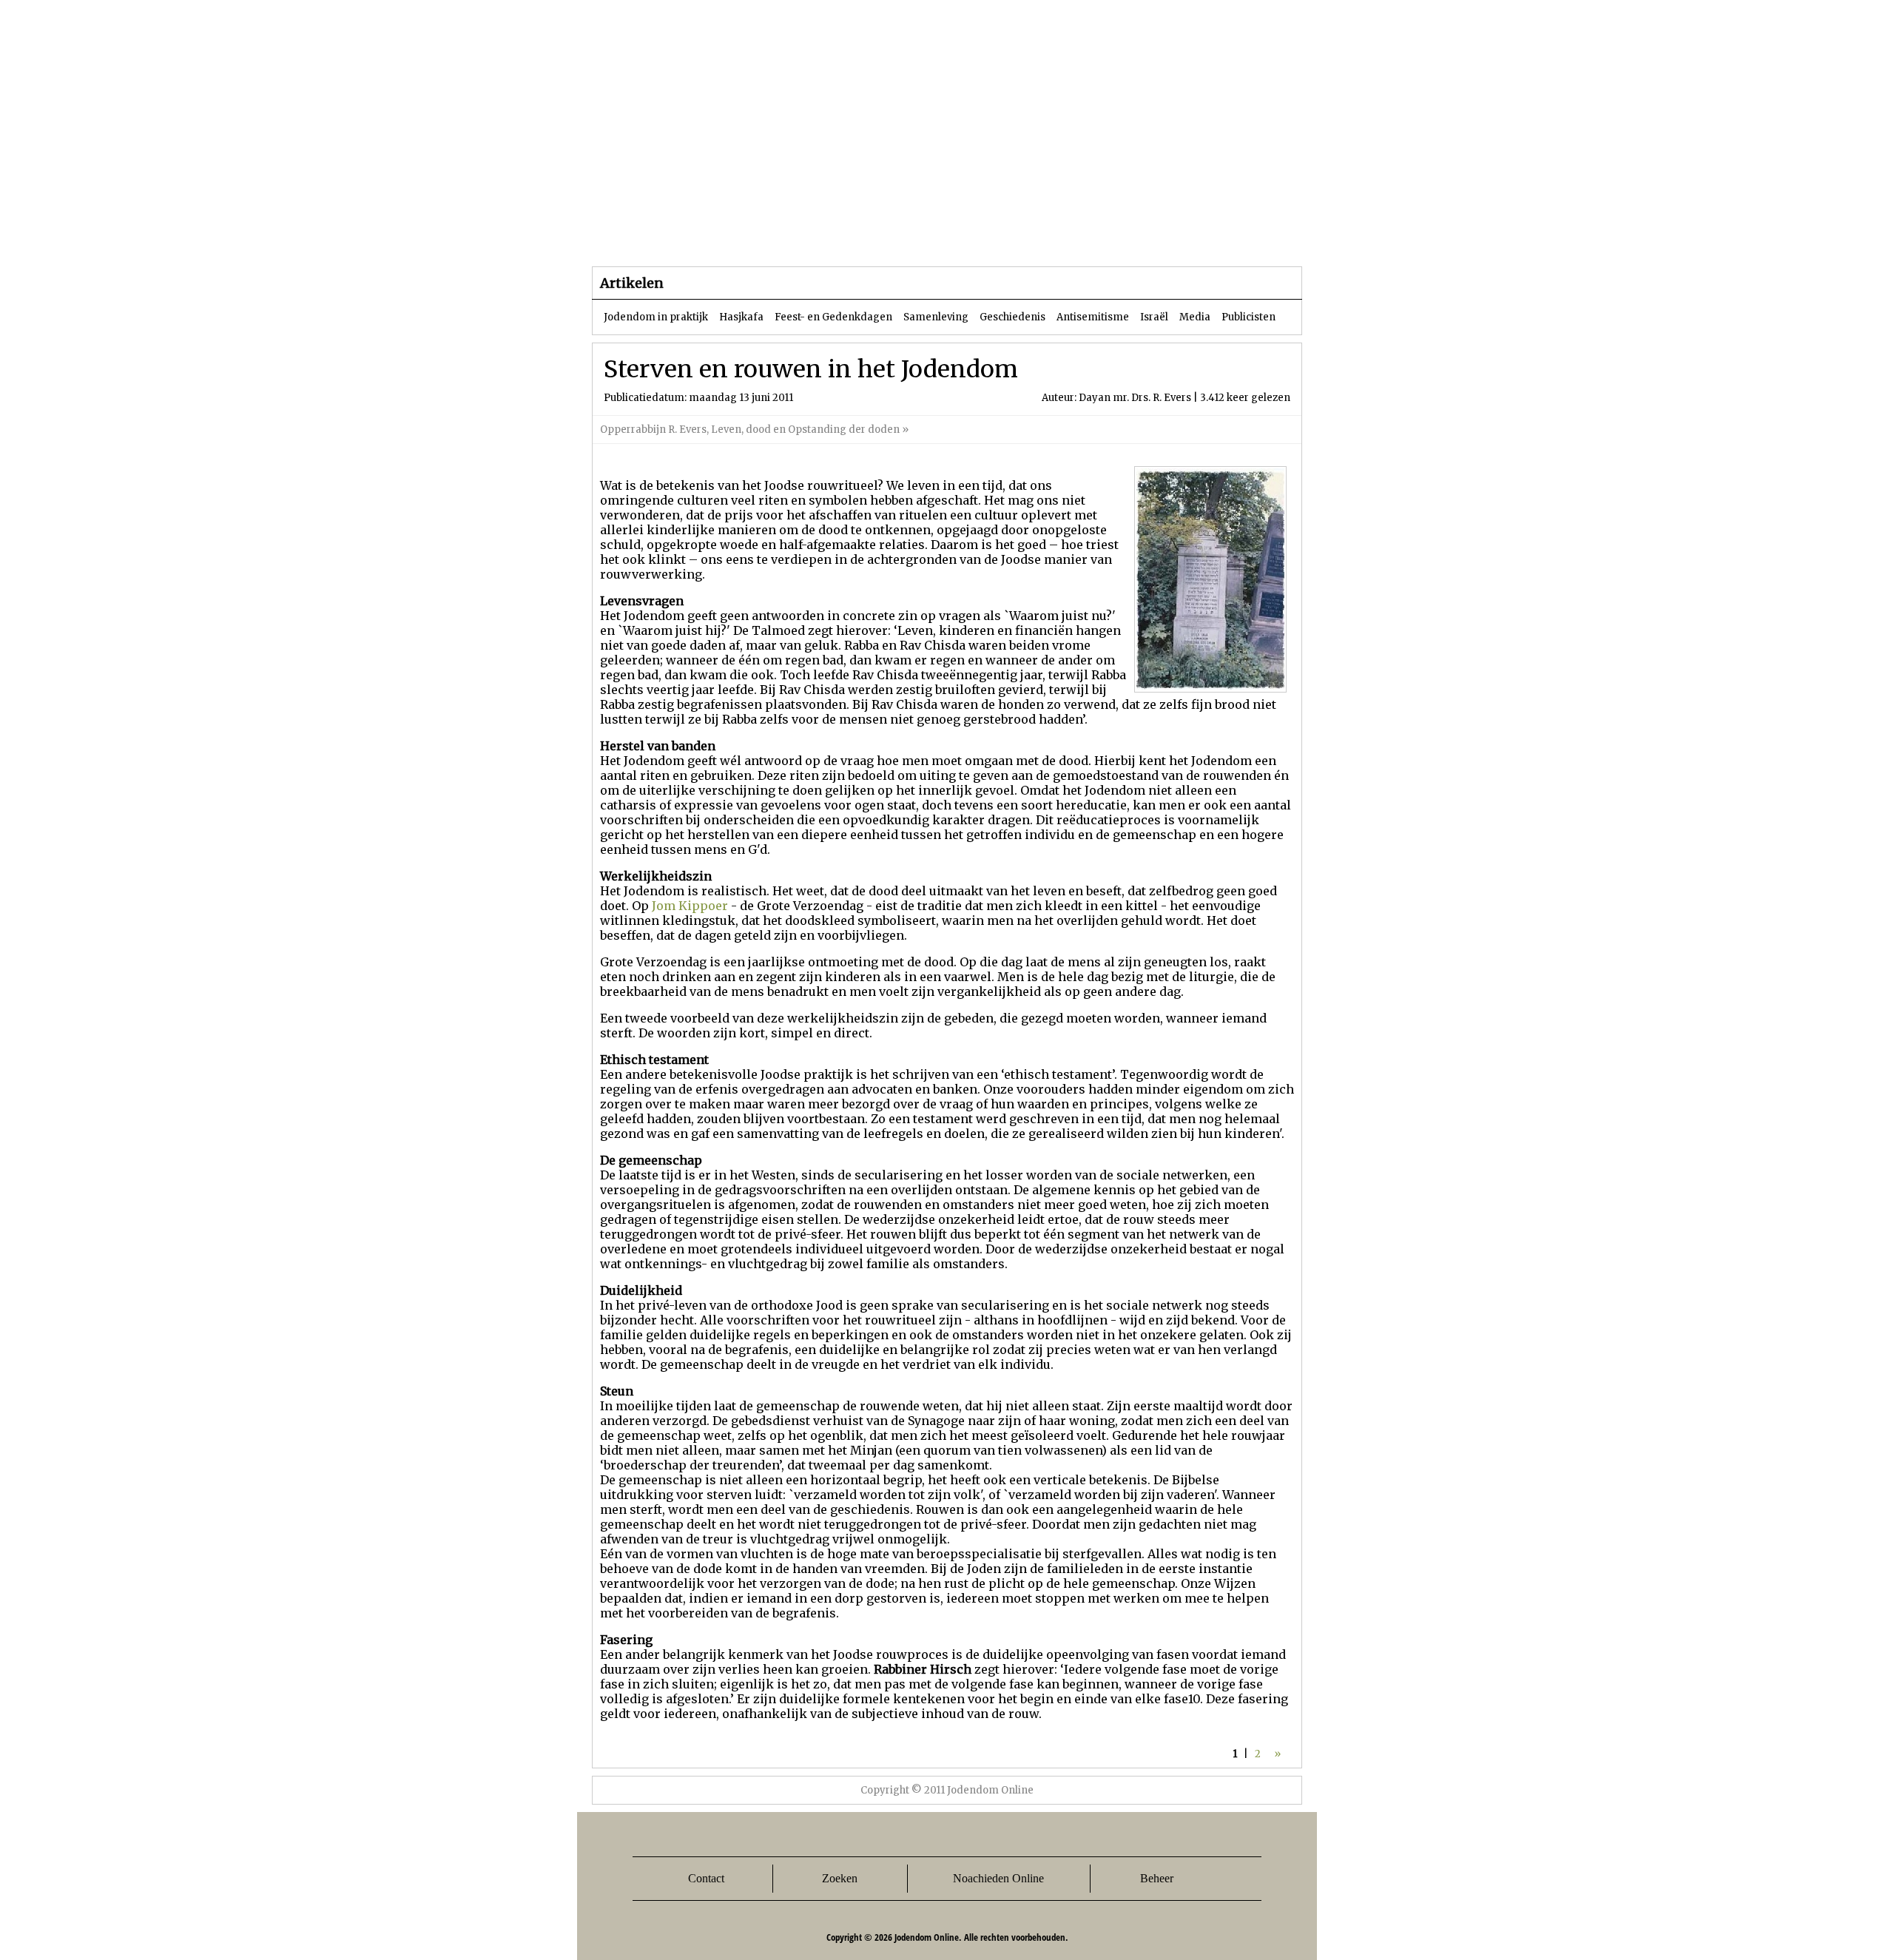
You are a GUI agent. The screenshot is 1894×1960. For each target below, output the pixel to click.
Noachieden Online (998, 1878)
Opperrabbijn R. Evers (653, 430)
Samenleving (936, 317)
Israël (1154, 317)
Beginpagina (644, 236)
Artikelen (772, 236)
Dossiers (867, 236)
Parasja (958, 236)
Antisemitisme (1093, 317)
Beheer (1157, 1878)
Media (1195, 317)
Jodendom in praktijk (656, 317)
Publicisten (1248, 317)
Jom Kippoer (690, 906)
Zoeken (840, 1878)
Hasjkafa (741, 317)
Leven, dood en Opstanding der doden (806, 430)
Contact (706, 1878)
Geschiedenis (1012, 317)
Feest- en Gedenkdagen (833, 317)
